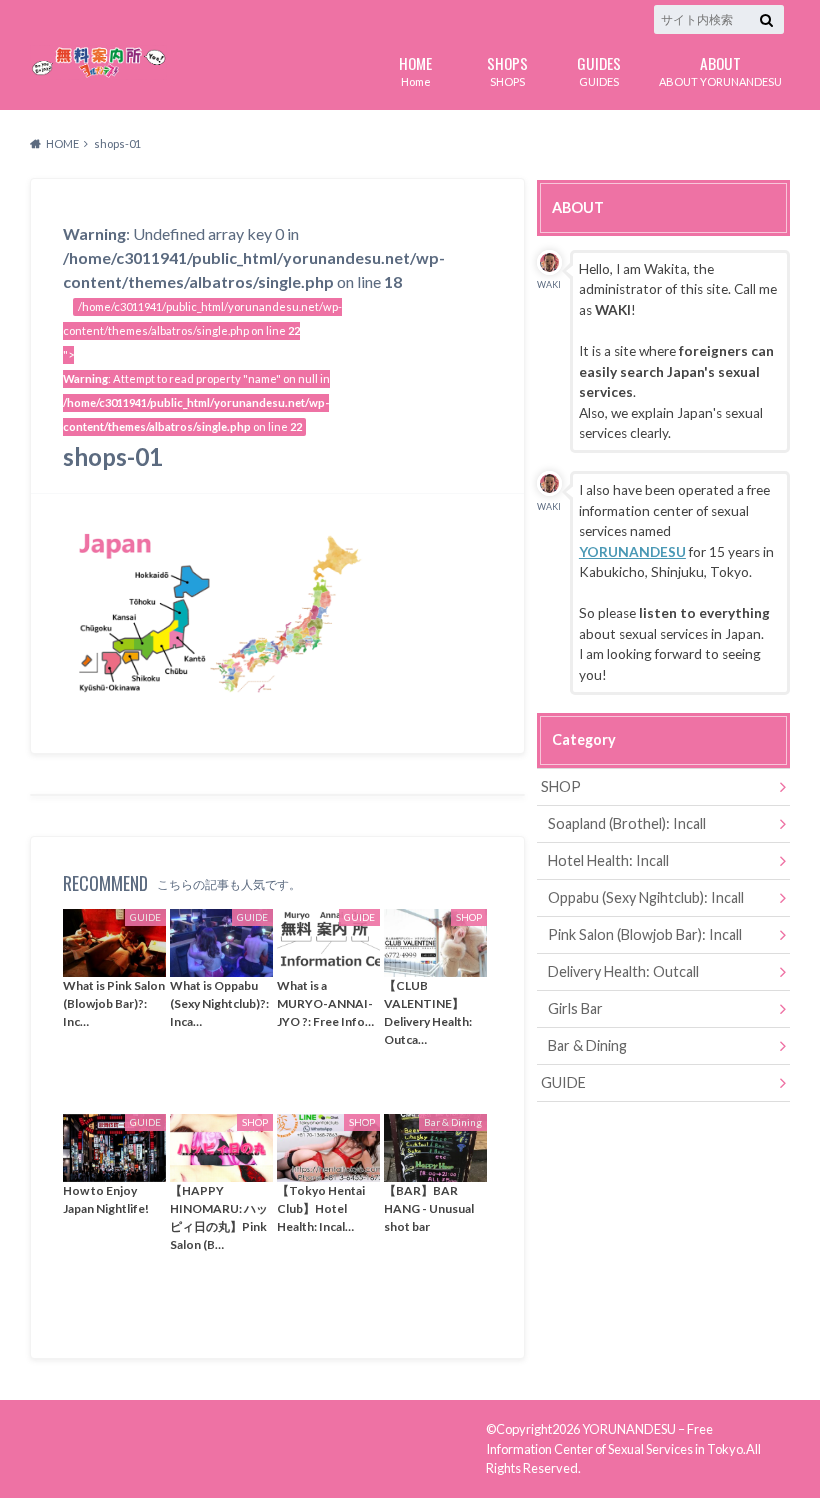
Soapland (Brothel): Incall (627, 823)
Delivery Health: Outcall (623, 971)
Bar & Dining (587, 1045)
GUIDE (563, 1082)
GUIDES (599, 69)
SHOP (561, 786)
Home (415, 69)
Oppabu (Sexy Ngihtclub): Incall (646, 897)
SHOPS (507, 69)
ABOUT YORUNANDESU (720, 69)
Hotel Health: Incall (608, 860)
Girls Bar (575, 1008)
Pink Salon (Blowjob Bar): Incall (645, 934)
